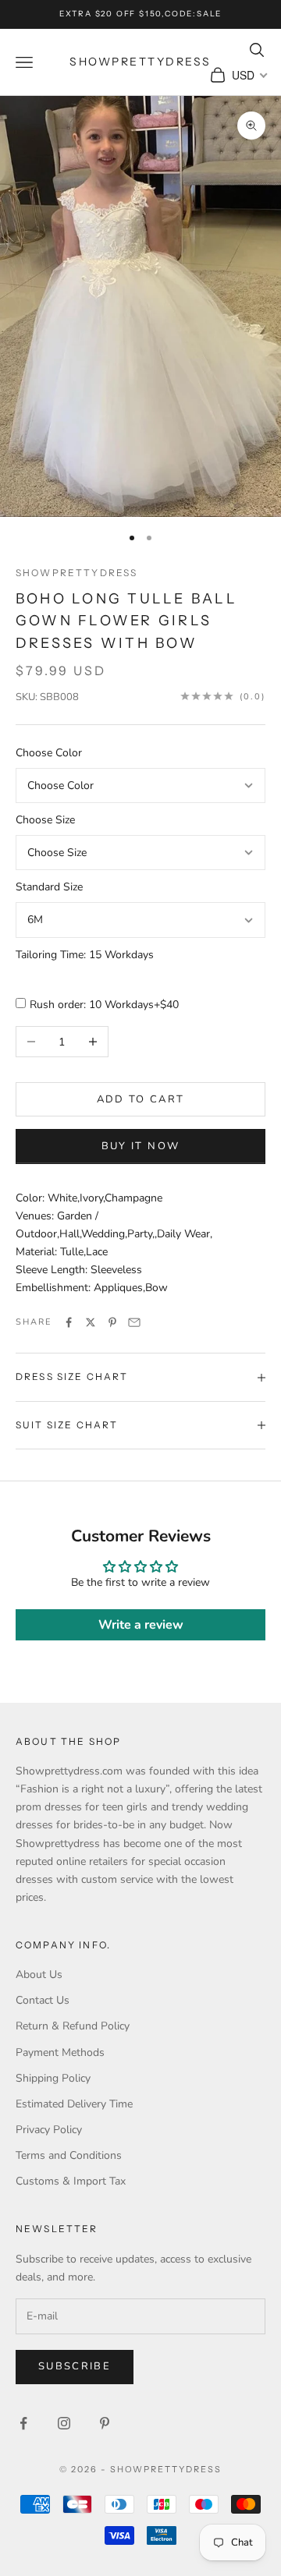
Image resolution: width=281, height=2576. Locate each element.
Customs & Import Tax (71, 2181)
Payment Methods (60, 2052)
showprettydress (76, 573)
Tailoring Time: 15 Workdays (85, 955)
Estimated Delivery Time (74, 2104)
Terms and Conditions (69, 2155)
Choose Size (45, 820)
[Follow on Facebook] (23, 2423)
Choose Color (49, 753)
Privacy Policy (49, 2130)
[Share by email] (134, 1322)
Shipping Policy (53, 2078)
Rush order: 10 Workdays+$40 (104, 1005)
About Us (39, 1974)
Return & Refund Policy (73, 2026)
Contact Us (43, 2000)
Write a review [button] (141, 1625)
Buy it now (140, 1146)
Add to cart (141, 1099)
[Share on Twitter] (91, 1322)
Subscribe (75, 2366)
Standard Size (49, 887)
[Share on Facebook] (69, 1322)
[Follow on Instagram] (64, 2423)
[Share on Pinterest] (112, 1322)
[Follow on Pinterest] (105, 2423)
